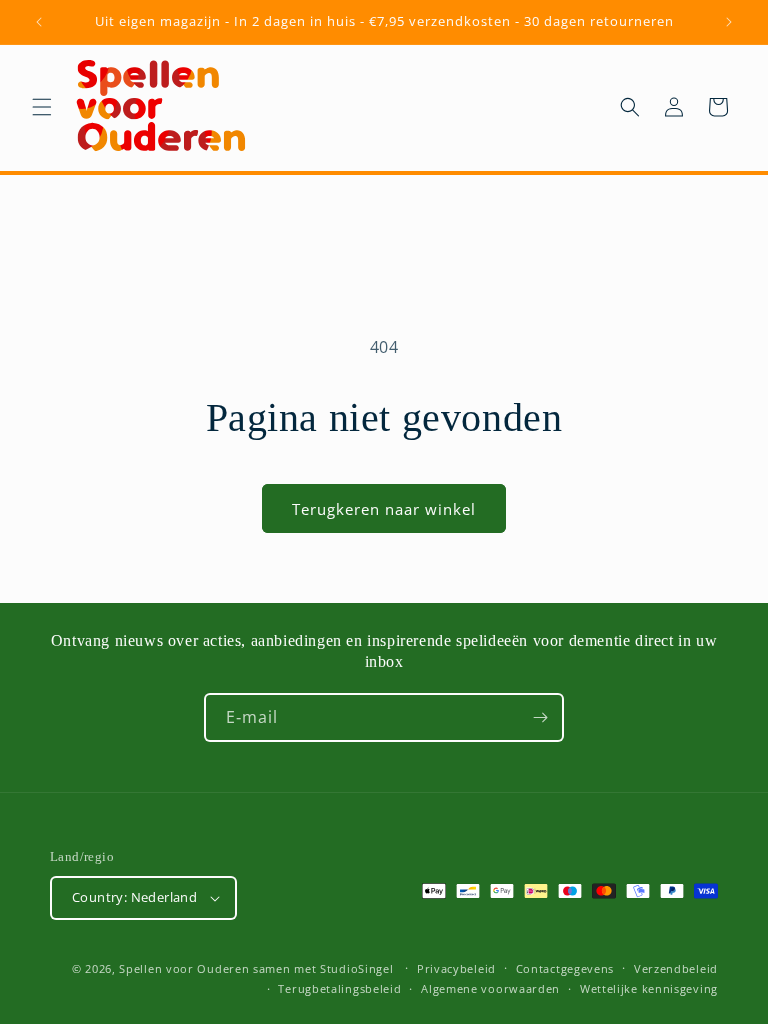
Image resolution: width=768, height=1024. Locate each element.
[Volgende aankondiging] (729, 22)
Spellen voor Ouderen (184, 968)
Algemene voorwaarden (490, 988)
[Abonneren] (540, 717)
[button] (42, 107)
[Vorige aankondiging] (39, 22)
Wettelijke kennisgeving (649, 988)
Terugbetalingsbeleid (339, 988)
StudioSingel (356, 968)
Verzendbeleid (676, 968)
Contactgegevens (565, 968)
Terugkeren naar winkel (384, 509)
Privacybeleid (456, 968)
